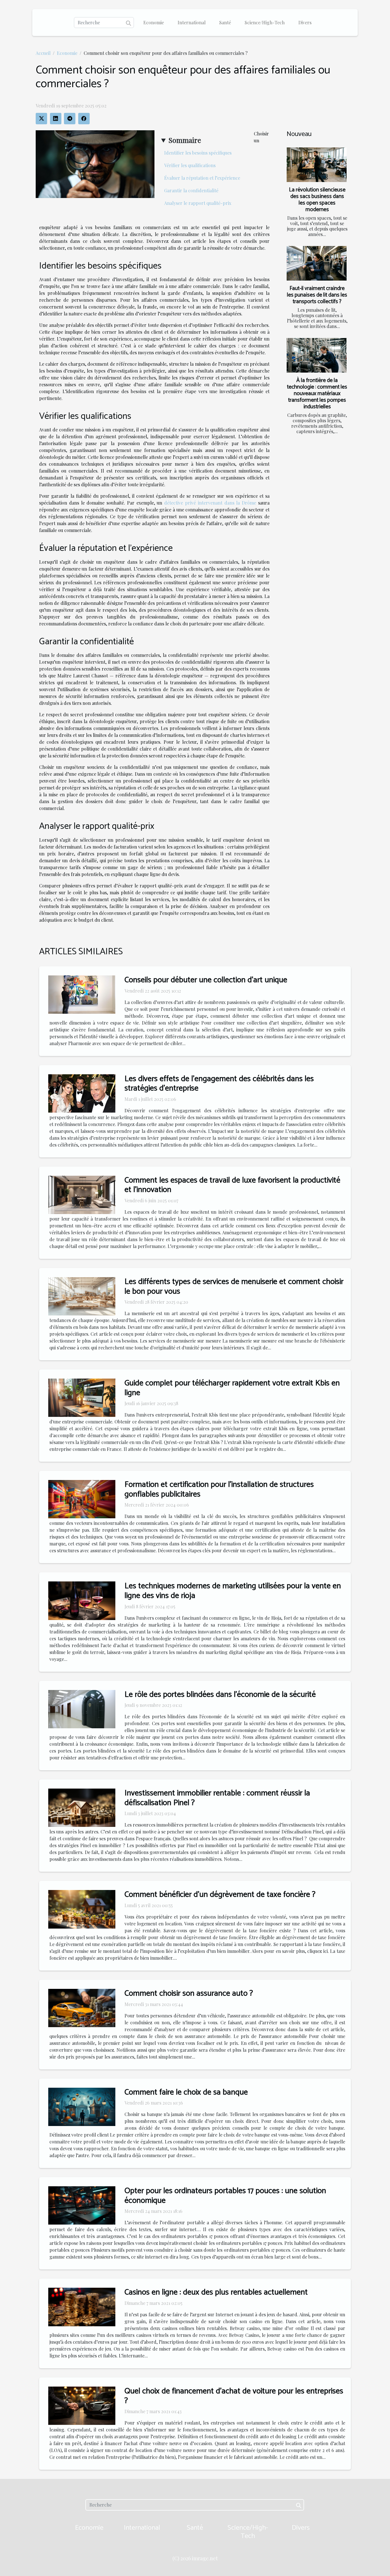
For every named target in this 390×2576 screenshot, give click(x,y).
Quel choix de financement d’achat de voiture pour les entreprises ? (234, 2396)
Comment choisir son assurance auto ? (189, 1993)
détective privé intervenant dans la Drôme (210, 503)
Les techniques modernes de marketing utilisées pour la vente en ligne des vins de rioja (233, 1591)
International (192, 22)
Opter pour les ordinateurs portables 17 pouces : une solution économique (225, 2196)
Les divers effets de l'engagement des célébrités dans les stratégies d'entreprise (219, 1084)
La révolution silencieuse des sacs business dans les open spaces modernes (317, 200)
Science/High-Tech (265, 22)
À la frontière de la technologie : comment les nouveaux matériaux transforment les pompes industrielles (317, 394)
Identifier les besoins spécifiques (198, 153)
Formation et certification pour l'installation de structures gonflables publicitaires (219, 1489)
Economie (154, 22)
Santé (225, 22)
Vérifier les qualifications (190, 165)
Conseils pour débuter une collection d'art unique (206, 980)
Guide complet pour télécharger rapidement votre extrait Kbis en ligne (232, 1388)
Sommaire (185, 140)
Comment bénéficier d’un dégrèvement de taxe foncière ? (220, 1895)
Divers (305, 22)
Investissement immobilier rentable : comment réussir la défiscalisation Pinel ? (217, 1798)
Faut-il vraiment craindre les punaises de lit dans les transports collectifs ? (317, 295)
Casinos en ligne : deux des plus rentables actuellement (216, 2292)
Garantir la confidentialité (191, 190)
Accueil (43, 53)
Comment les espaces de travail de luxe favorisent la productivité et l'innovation (232, 1185)
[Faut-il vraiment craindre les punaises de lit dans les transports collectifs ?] (317, 263)
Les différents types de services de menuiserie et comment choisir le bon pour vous (234, 1287)
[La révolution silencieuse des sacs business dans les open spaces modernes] (317, 165)
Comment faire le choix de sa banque (186, 2092)
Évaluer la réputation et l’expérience (202, 178)
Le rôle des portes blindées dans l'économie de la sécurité (220, 1695)
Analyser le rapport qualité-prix (198, 203)
